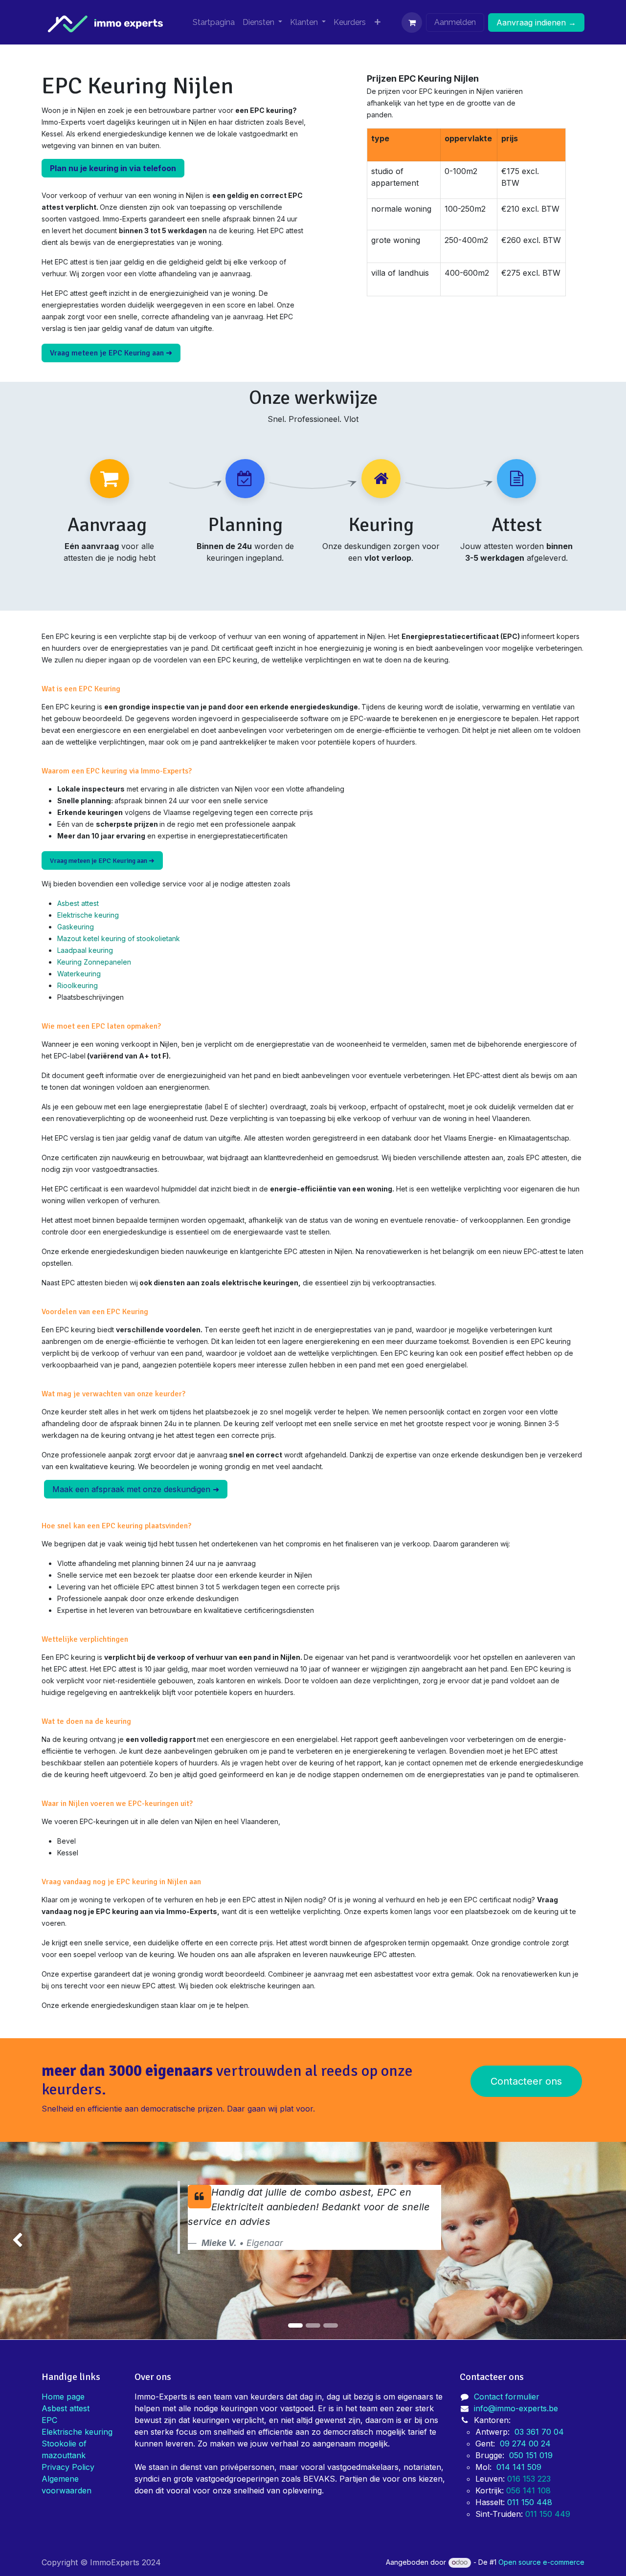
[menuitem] (214, 22)
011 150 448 (530, 2502)
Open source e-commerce (541, 2562)
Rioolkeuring (78, 985)
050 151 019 (531, 2455)
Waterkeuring (79, 974)
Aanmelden (455, 22)
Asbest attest (78, 903)
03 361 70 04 (539, 2432)
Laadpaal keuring (85, 950)
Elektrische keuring (88, 915)
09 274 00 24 (525, 2444)
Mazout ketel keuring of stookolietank (119, 938)
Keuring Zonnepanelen (94, 962)
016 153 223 (530, 2479)
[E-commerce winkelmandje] (412, 22)
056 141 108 (528, 2490)
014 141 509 (519, 2467)
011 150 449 (549, 2514)
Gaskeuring (76, 927)
